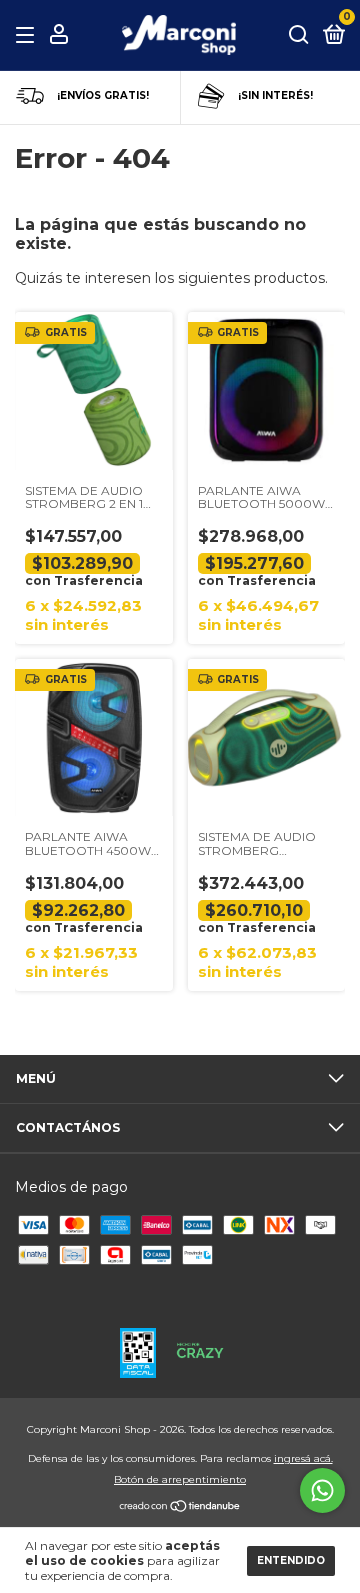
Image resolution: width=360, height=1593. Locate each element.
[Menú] (28, 35)
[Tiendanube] (180, 1508)
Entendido (291, 1560)
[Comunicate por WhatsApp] (322, 1490)
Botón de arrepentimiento (180, 1479)
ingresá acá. (303, 1458)
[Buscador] (299, 35)
